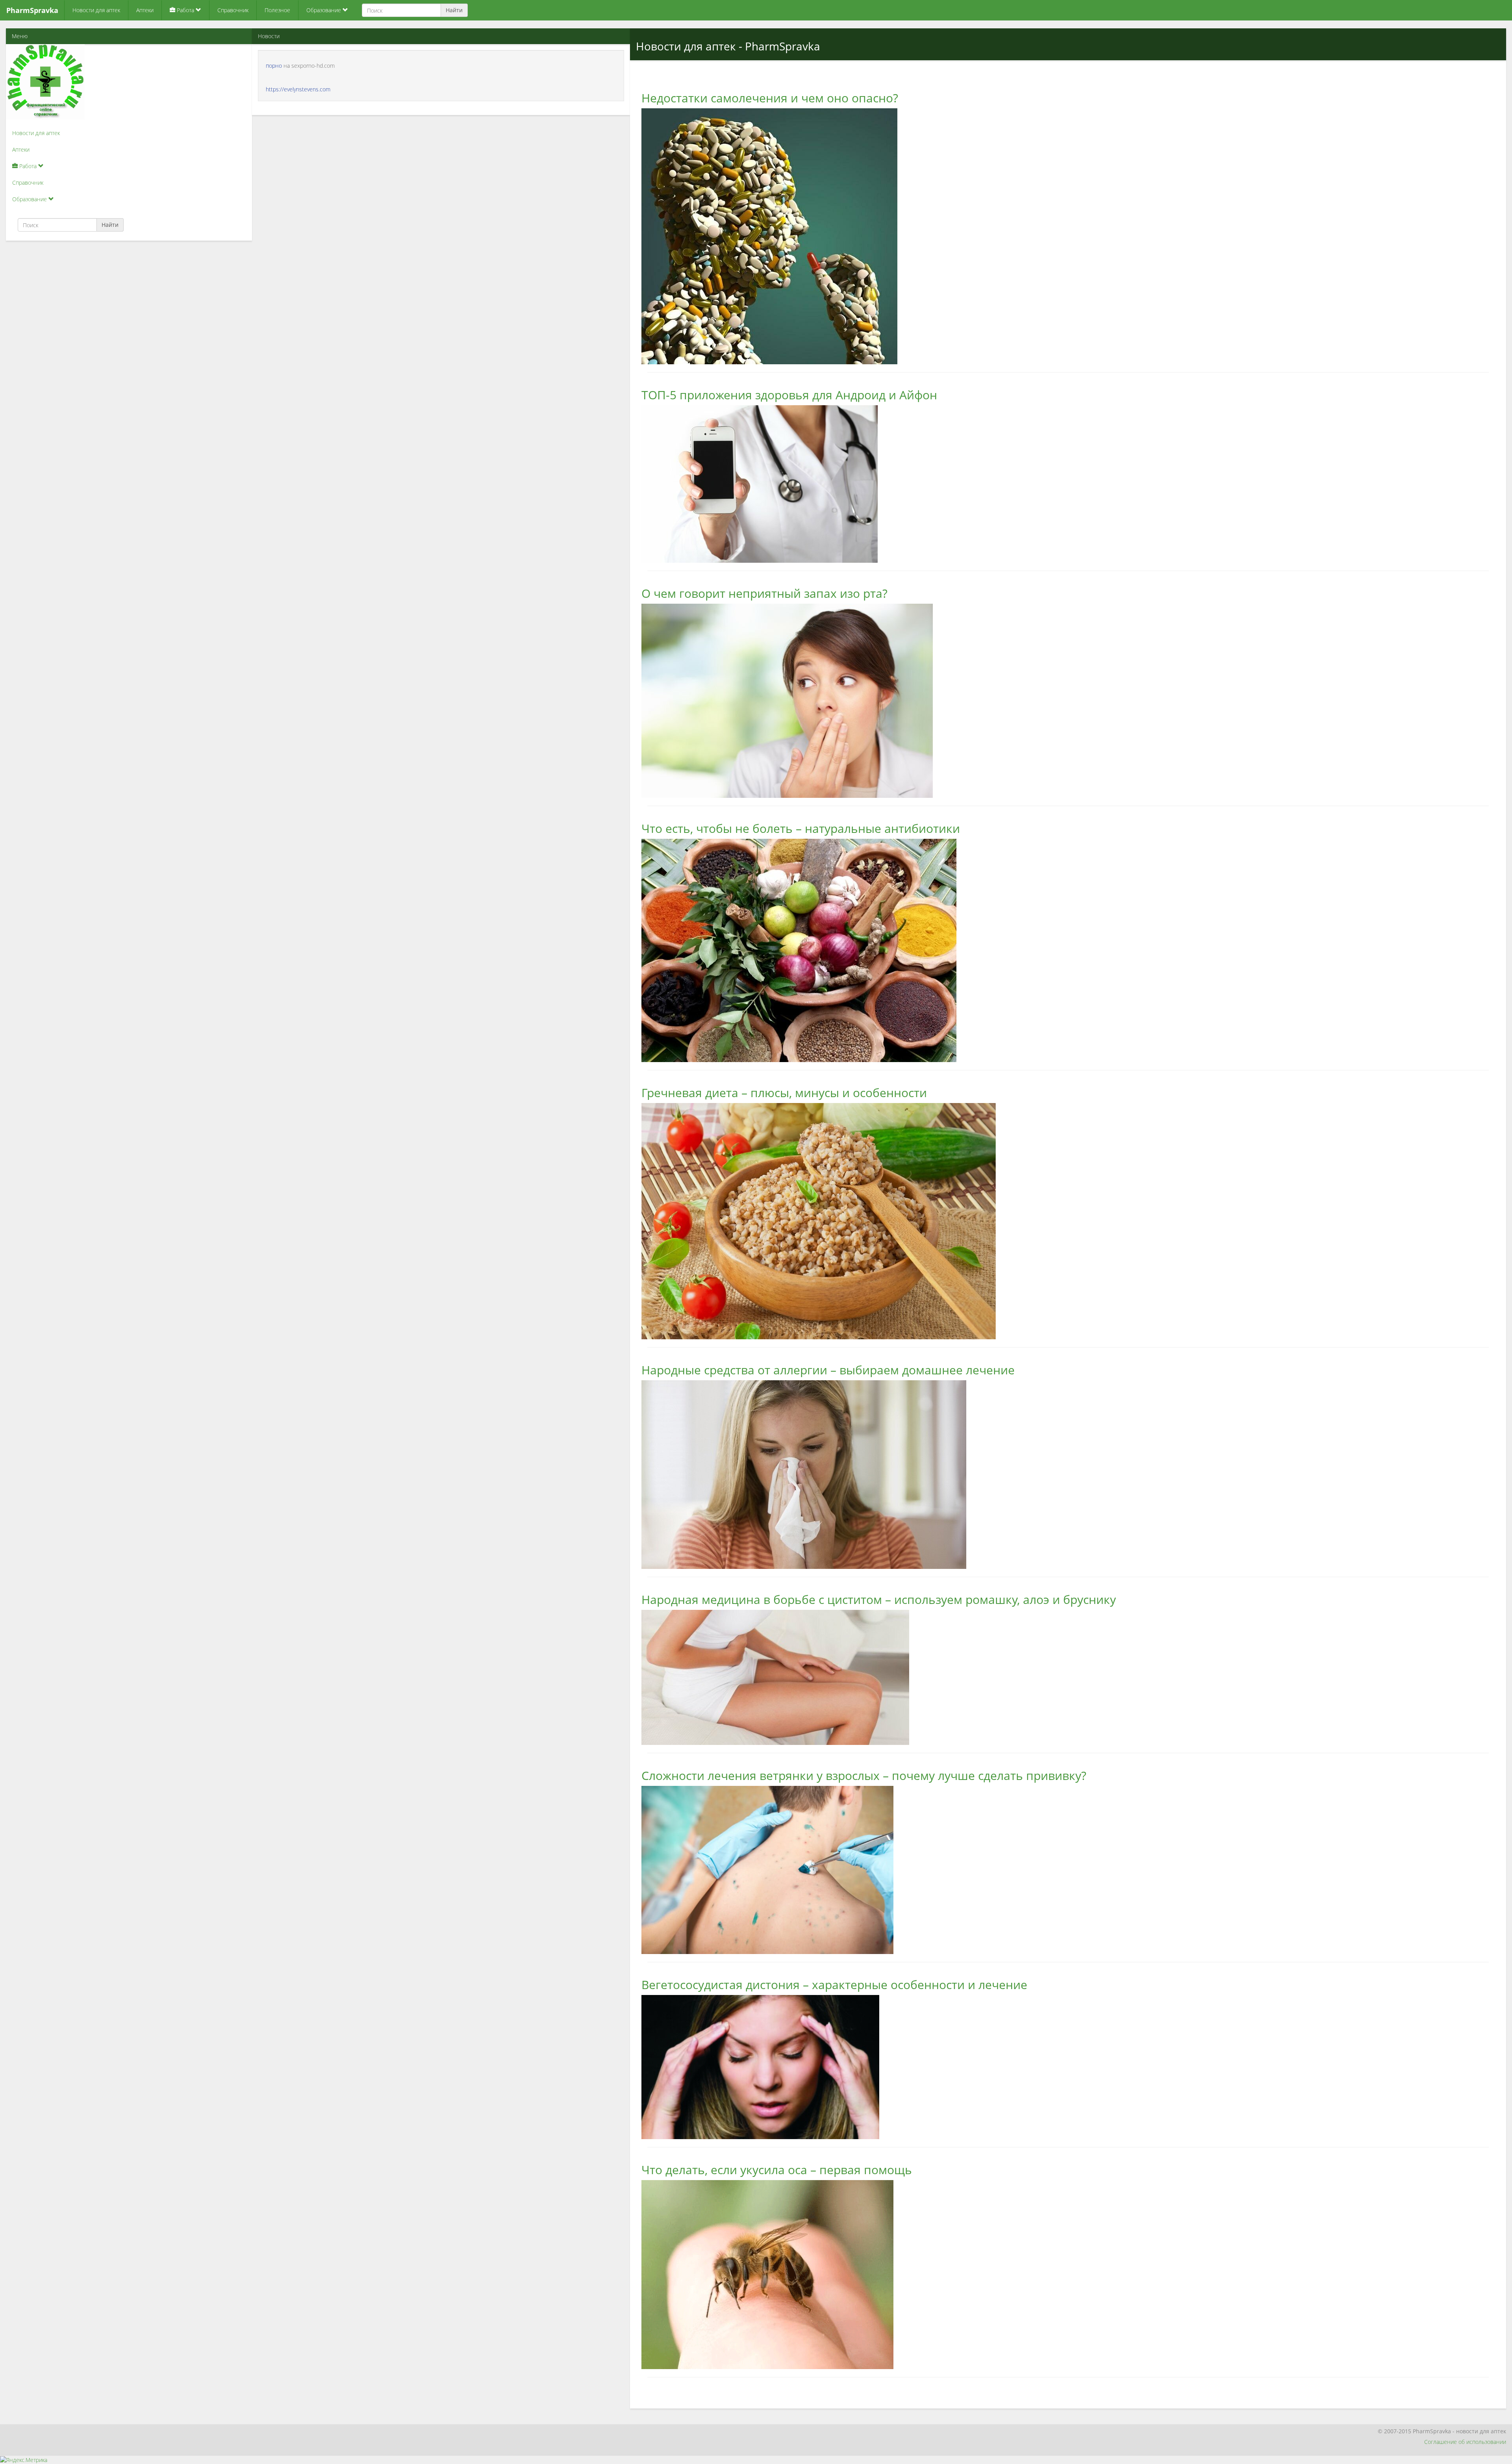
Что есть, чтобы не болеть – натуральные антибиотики (801, 828)
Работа (185, 10)
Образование (324, 10)
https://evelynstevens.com (298, 89)
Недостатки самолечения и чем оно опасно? (770, 98)
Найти (454, 10)
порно (274, 66)
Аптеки (145, 10)
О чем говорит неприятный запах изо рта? (764, 593)
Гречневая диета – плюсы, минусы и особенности (784, 1093)
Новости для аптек (96, 10)
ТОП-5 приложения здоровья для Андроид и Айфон (789, 395)
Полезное (277, 10)
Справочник (233, 10)
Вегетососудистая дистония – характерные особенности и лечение (834, 1985)
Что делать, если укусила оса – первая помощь (777, 2170)
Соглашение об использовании (1465, 2442)
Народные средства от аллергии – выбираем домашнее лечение (828, 1370)
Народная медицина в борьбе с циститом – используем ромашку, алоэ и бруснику (879, 1599)
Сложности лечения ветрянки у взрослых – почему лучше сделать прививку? (864, 1775)
